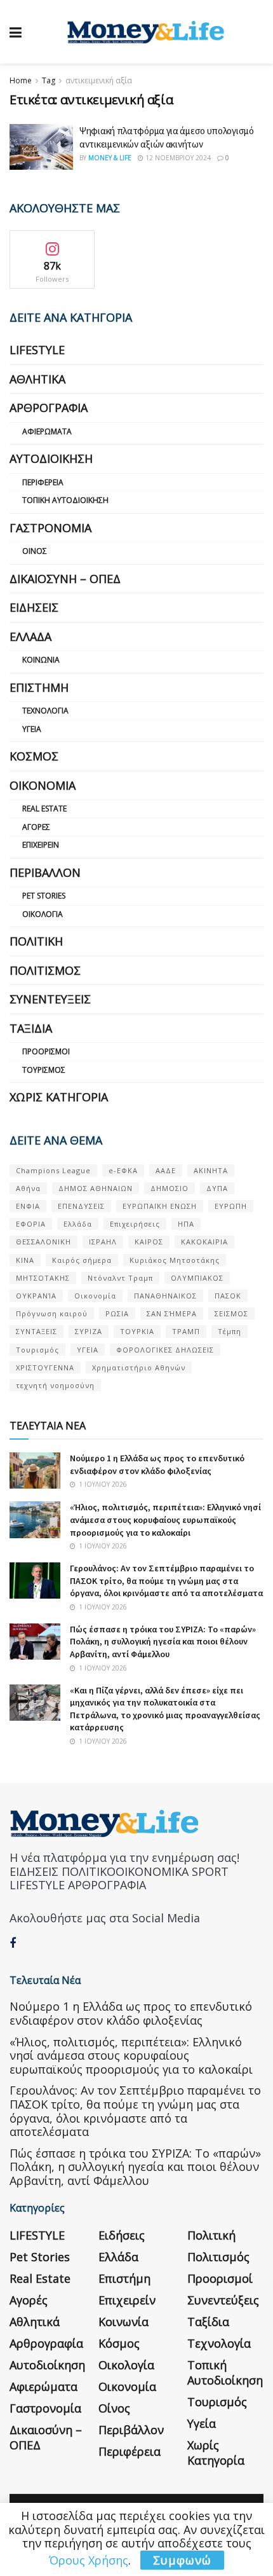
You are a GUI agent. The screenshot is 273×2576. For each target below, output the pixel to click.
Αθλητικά (37, 379)
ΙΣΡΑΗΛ (103, 1242)
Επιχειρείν (41, 845)
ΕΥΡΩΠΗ (231, 1206)
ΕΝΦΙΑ (28, 1206)
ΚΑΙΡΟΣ (149, 1242)
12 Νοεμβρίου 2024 (177, 158)
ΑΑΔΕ (166, 1170)
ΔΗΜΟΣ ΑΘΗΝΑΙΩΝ (96, 1188)
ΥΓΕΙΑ (88, 1350)
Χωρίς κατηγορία (59, 1097)
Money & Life (110, 158)
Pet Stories (44, 896)
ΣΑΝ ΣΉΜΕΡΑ (172, 1313)
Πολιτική (36, 941)
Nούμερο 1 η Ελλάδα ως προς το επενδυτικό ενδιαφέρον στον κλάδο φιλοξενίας (157, 1464)
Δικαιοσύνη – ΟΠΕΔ (65, 579)
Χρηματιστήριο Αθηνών (139, 1367)
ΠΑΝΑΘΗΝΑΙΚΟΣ (165, 1296)
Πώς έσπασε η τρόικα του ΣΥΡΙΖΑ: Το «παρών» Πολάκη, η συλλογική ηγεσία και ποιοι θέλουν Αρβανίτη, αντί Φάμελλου (163, 1642)
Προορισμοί (46, 1051)
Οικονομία (43, 785)
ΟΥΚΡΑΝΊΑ (36, 1296)
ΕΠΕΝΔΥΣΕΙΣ (81, 1206)
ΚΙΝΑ (25, 1260)
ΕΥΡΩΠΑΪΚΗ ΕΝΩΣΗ (160, 1206)
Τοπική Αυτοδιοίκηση (65, 500)
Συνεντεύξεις (50, 999)
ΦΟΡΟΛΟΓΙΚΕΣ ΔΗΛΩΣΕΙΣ (165, 1350)
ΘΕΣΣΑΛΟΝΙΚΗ (43, 1242)
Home (21, 80)
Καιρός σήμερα (82, 1260)
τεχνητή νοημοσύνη (55, 1385)
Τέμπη (230, 1331)
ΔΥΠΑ (217, 1188)
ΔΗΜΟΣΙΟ (170, 1188)
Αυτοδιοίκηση (51, 458)
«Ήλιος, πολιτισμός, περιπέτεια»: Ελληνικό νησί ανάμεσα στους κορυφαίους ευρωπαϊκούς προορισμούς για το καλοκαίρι (165, 1519)
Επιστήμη (39, 687)
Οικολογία (43, 914)
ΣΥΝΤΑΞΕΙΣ (37, 1331)
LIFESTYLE (37, 350)
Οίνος (35, 551)
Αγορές (36, 827)
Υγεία (32, 729)
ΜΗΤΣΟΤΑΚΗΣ (43, 1278)
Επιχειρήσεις (135, 1224)
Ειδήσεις (34, 607)
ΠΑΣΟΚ (228, 1296)
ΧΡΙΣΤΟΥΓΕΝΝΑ (45, 1367)
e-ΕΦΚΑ (123, 1170)
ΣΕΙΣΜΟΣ (231, 1313)
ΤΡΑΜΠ (186, 1331)
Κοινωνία (41, 660)
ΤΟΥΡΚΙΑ (137, 1331)
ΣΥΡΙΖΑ (89, 1331)
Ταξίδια (31, 1028)
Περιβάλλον (45, 872)
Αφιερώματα (47, 431)
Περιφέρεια (43, 482)
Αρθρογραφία (49, 408)
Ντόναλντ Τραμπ (120, 1278)
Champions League (53, 1170)
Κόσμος (34, 756)
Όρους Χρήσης (89, 2560)
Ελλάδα (30, 637)
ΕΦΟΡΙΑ (31, 1224)
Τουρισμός (44, 1070)
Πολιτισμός (45, 970)
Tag (49, 80)
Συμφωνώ (182, 2560)
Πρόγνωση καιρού (52, 1313)
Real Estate (44, 809)
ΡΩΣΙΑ (117, 1313)
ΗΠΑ (186, 1224)
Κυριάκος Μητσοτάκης (175, 1260)
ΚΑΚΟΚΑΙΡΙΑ (204, 1242)
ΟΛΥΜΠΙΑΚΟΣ (197, 1278)
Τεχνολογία (45, 711)
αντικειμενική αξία (99, 80)
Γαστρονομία (50, 528)
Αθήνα (28, 1188)
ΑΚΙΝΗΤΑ (211, 1170)
